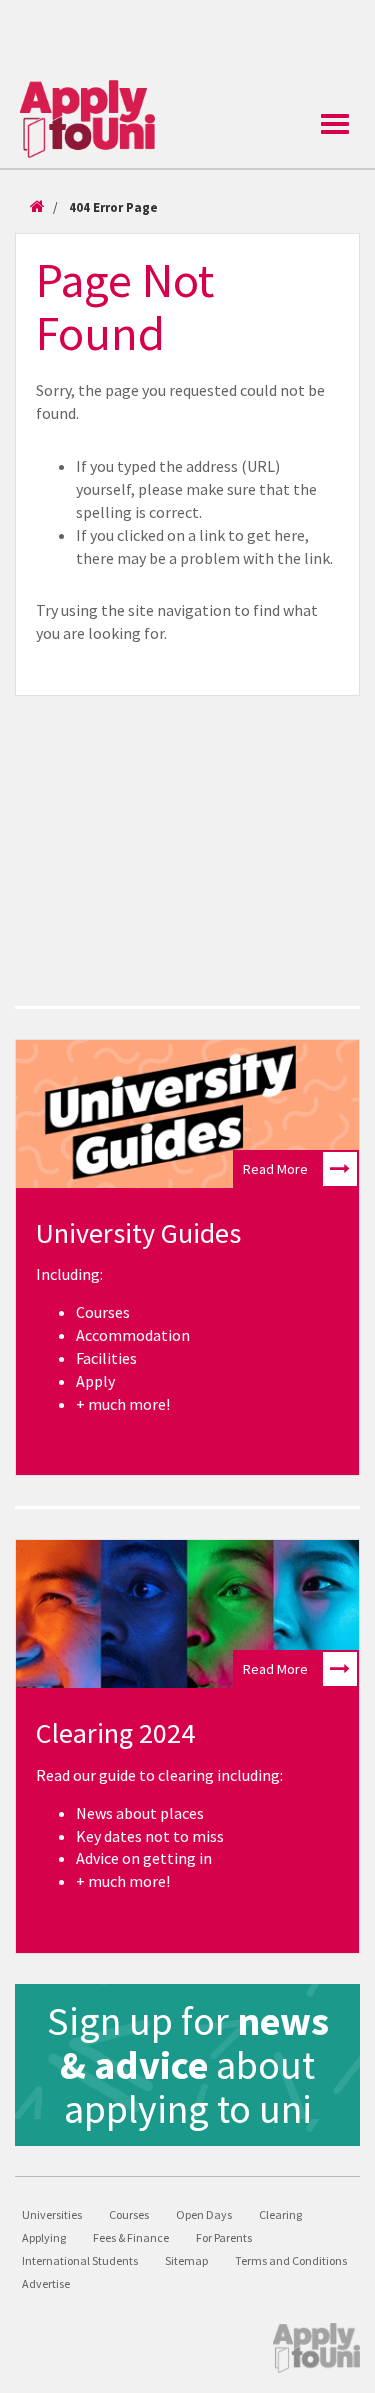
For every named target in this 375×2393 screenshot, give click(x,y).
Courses (129, 2214)
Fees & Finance (131, 2237)
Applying (44, 2237)
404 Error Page (113, 207)
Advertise (46, 2283)
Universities (52, 2214)
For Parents (224, 2237)
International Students (80, 2260)
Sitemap (186, 2260)
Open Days (204, 2214)
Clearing (280, 2214)
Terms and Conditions (291, 2260)
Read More (275, 1169)
